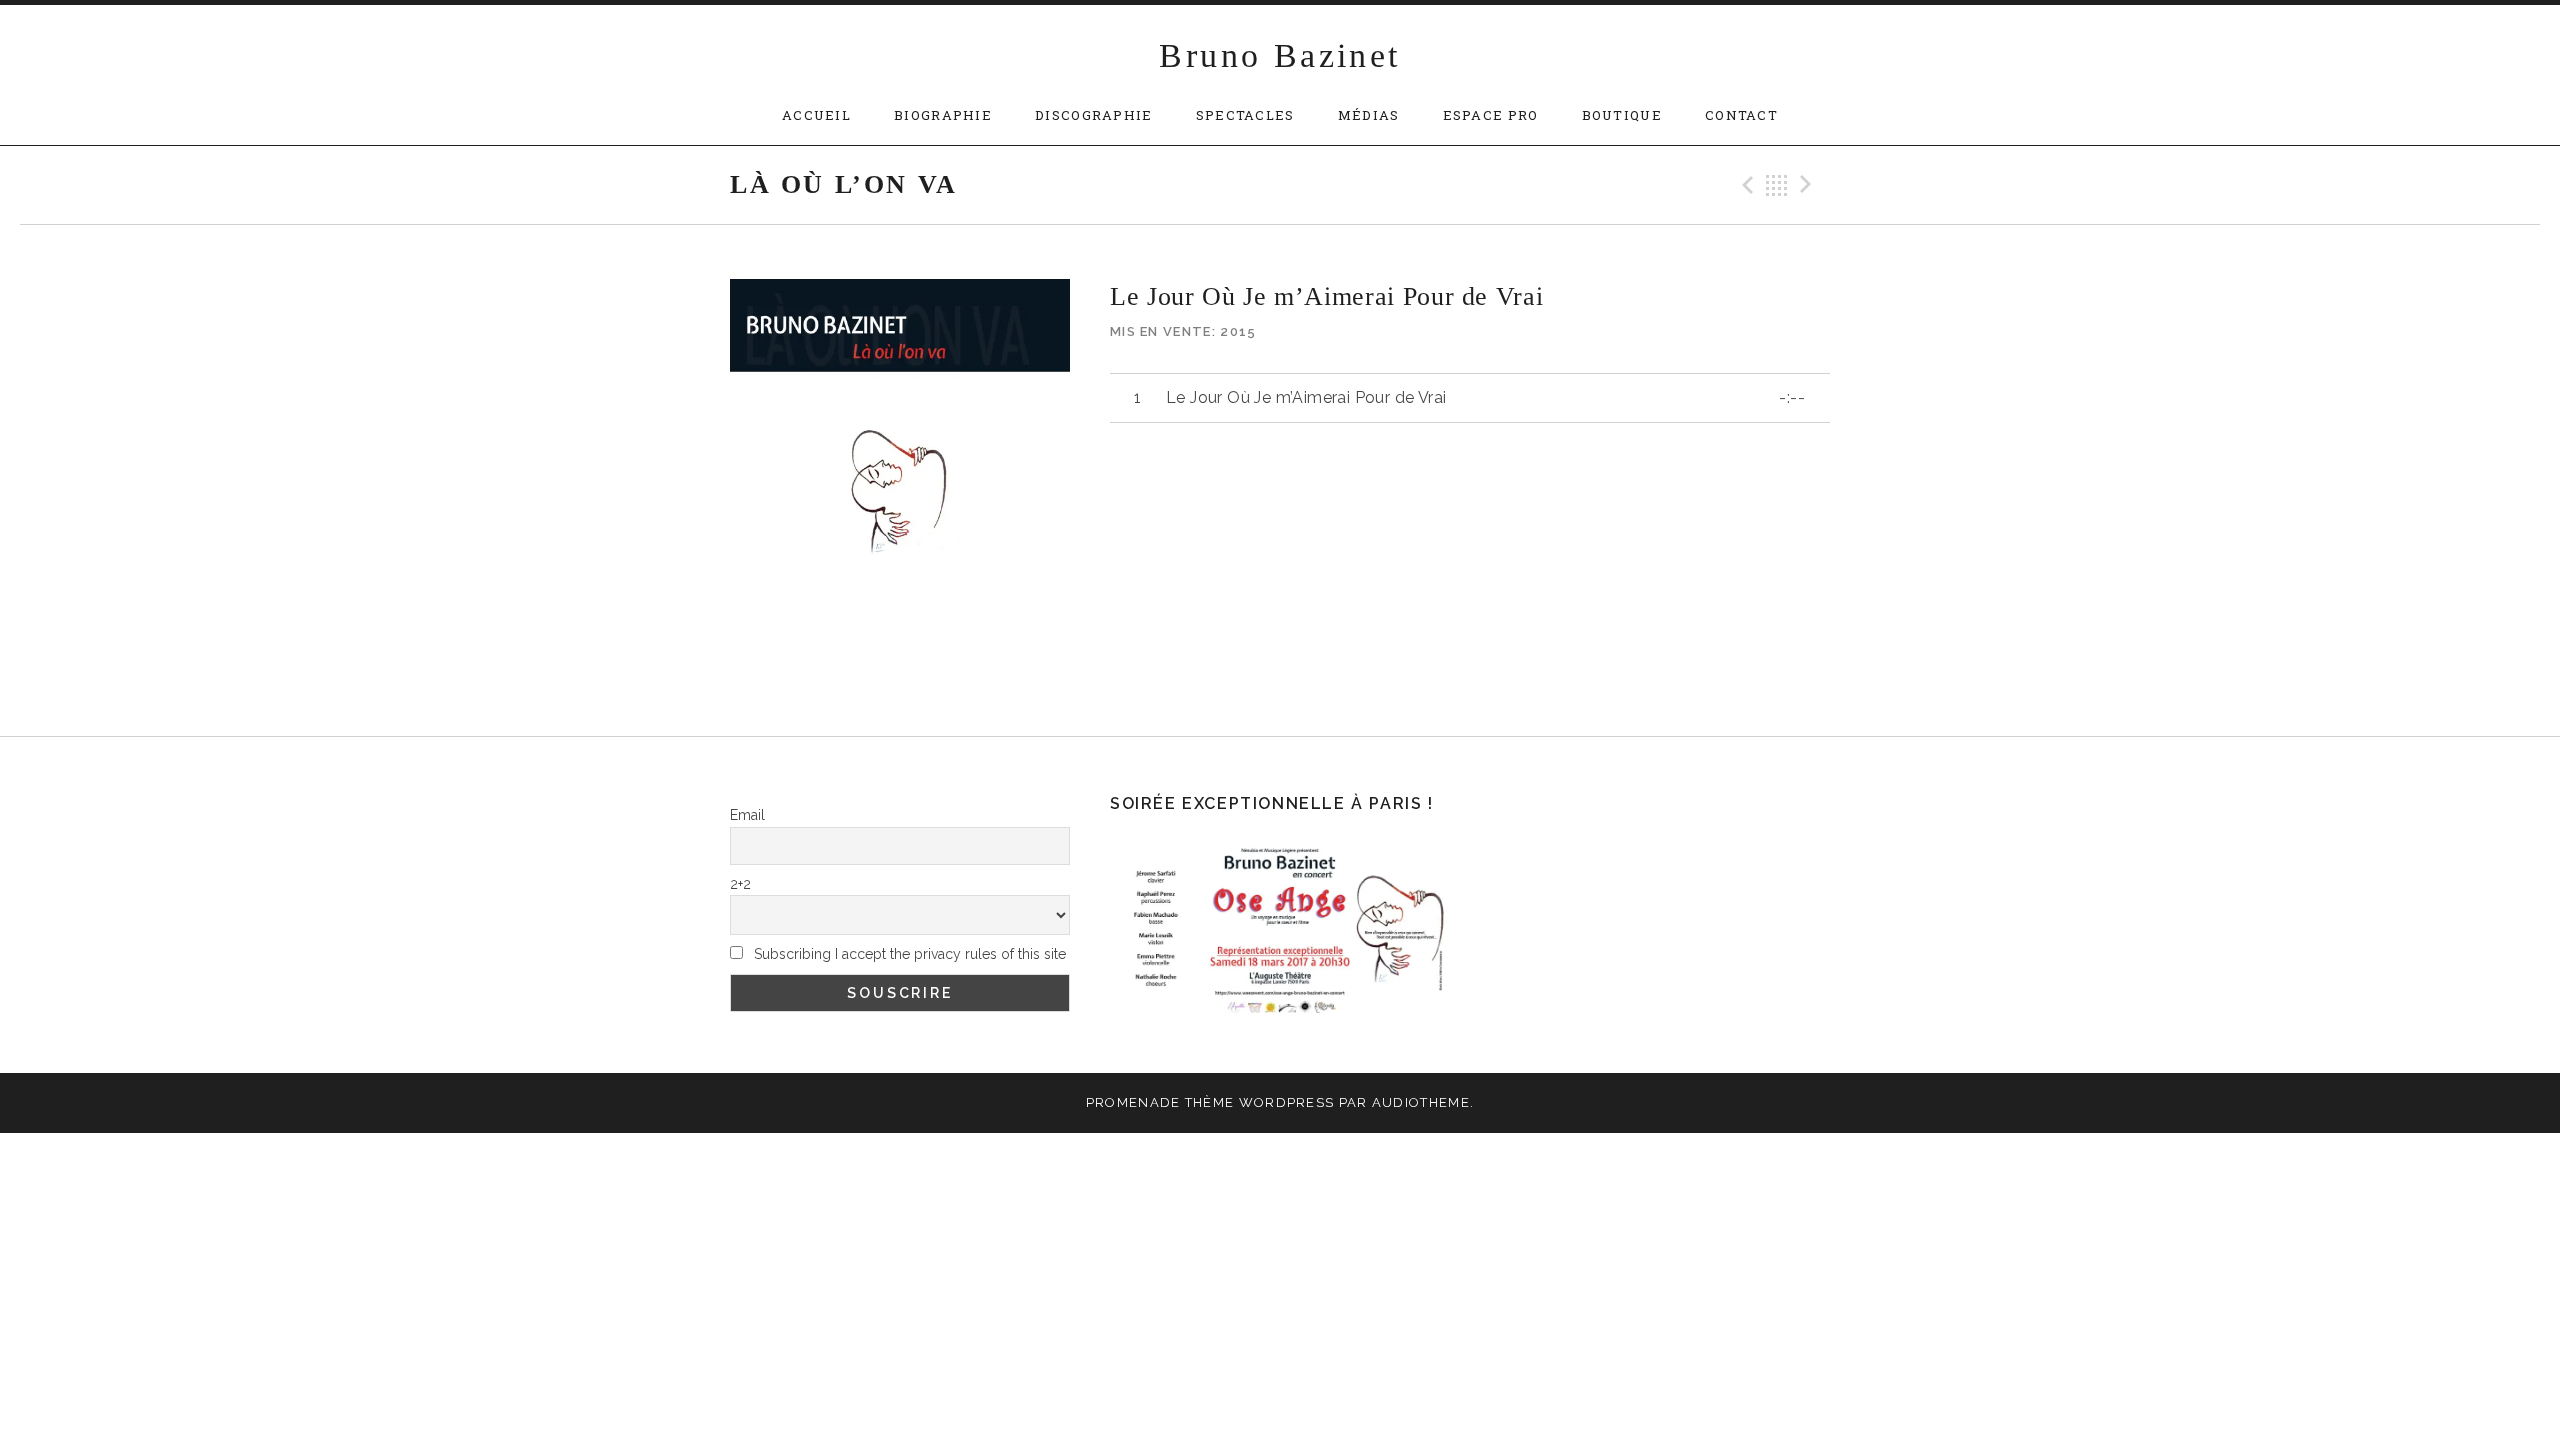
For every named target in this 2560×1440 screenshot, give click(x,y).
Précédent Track (1745, 185)
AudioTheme (1421, 1102)
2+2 (740, 884)
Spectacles (1245, 115)
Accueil (816, 115)
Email (747, 815)
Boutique (1622, 115)
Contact (1741, 115)
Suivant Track (1809, 185)
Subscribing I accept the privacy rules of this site (908, 954)
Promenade (1133, 1102)
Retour (1777, 185)
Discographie (1094, 115)
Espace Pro (1491, 115)
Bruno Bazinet (1279, 55)
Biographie (943, 115)
